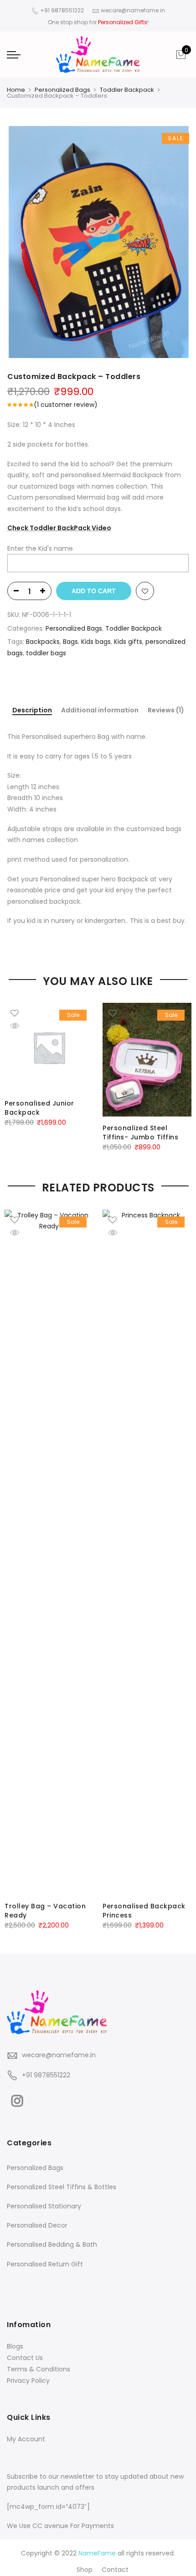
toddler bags (46, 653)
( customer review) (66, 405)
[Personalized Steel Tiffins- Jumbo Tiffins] (147, 1060)
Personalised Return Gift (45, 2264)
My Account (26, 2439)
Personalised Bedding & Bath (52, 2244)
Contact (115, 2570)
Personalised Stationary (44, 2206)
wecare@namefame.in (59, 2055)
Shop (85, 2570)
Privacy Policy (28, 2381)
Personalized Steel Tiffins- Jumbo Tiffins (140, 1133)
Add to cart (94, 591)
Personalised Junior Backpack (39, 1108)
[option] (98, 242)
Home (16, 90)
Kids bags (96, 642)
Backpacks (43, 642)
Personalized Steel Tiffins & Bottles (62, 2187)
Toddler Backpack (127, 90)
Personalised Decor (37, 2225)
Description (32, 711)
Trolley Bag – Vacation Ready (45, 1911)
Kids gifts (128, 642)
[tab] (32, 711)
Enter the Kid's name (40, 548)
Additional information (100, 710)
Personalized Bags (62, 90)
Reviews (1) (166, 710)
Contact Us (25, 2358)
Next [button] (181, 1563)
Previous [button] (15, 1563)
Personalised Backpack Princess (144, 1911)
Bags (70, 642)
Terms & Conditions (39, 2369)
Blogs (15, 2346)
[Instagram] (18, 2099)
